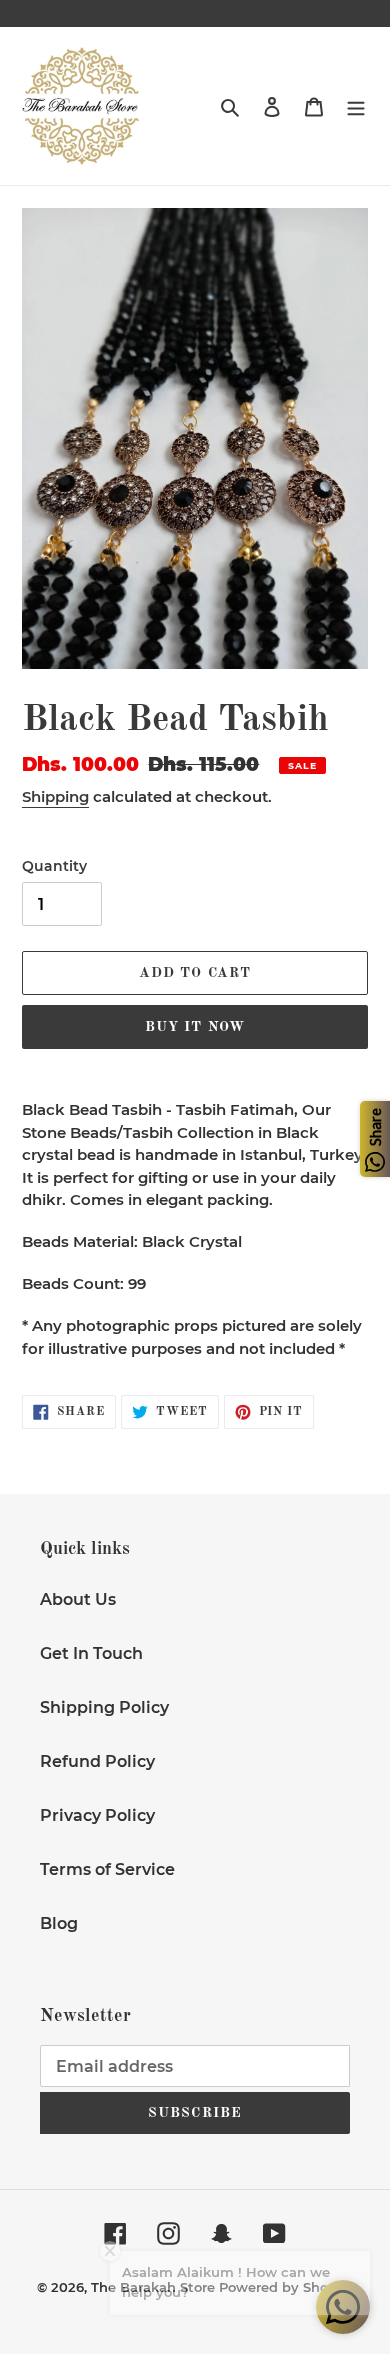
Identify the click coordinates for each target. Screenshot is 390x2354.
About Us (78, 1599)
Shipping (55, 796)
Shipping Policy (104, 1707)
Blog (59, 1923)
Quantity (54, 866)
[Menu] (356, 106)
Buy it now (195, 1027)
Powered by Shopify (286, 2287)
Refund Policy (97, 1761)
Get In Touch (91, 1653)
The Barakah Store (153, 2287)
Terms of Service (107, 1869)
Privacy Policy (97, 1815)
